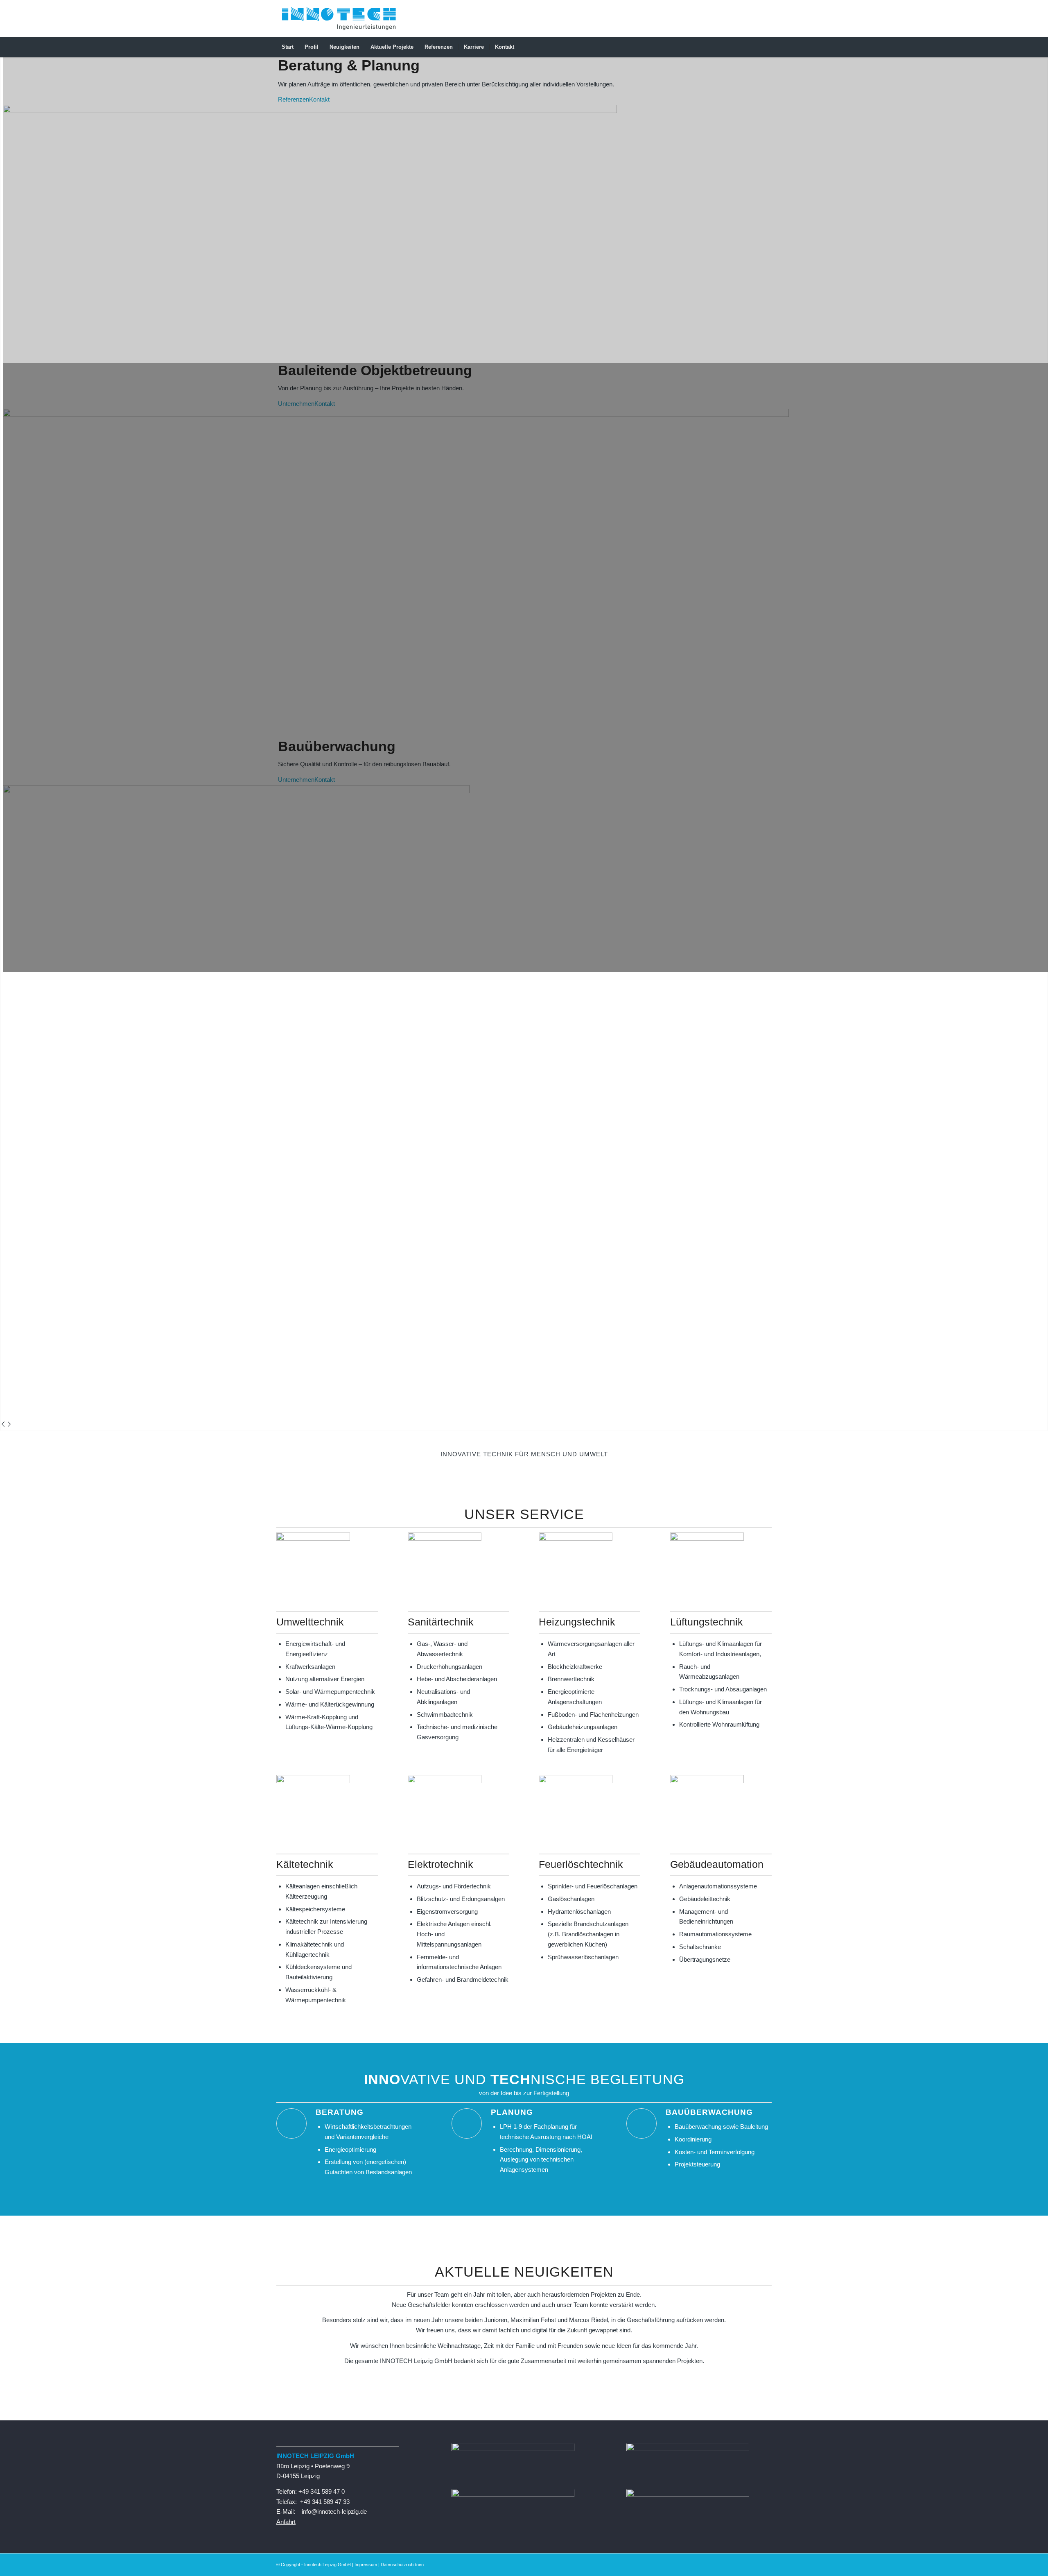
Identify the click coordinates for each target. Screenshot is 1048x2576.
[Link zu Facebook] (741, 18)
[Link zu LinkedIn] (729, 18)
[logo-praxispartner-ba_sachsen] (513, 2465)
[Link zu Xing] (753, 18)
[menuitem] (288, 47)
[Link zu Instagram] (766, 18)
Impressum (366, 2565)
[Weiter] (9, 1425)
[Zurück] (3, 1425)
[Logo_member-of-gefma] (688, 2465)
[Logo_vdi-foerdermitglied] (513, 2511)
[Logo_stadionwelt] (688, 2511)
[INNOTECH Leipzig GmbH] (339, 18)
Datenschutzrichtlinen (402, 2565)
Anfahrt (286, 2522)
